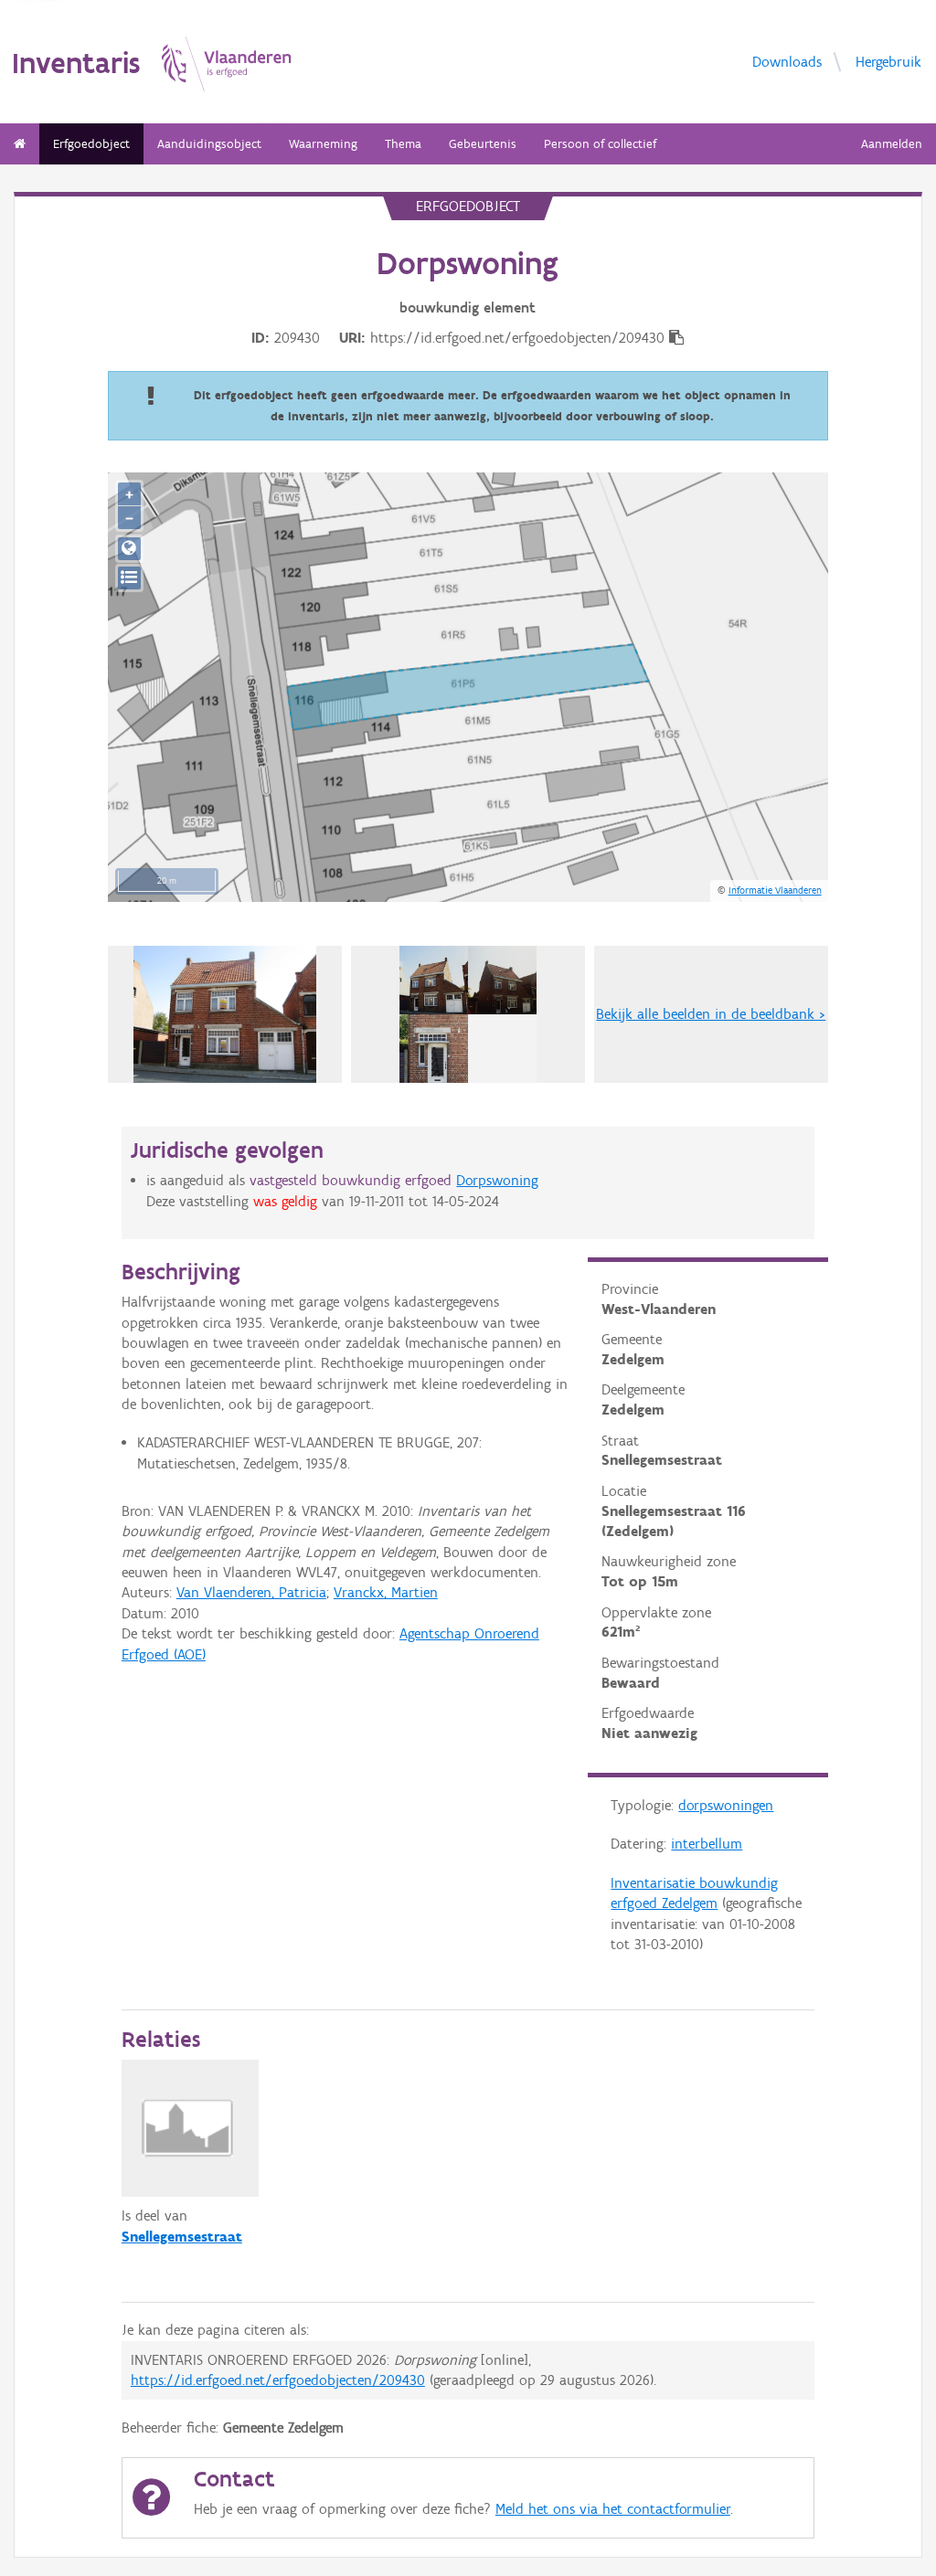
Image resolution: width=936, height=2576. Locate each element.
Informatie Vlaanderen (775, 890)
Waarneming (323, 144)
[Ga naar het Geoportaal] (129, 549)
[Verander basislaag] (129, 578)
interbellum (707, 1844)
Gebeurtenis (483, 144)
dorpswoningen (726, 1805)
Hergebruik (888, 61)
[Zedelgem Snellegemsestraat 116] (225, 1014)
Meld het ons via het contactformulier (613, 2509)
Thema (403, 144)
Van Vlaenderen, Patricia (251, 1592)
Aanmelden (892, 144)
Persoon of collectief (600, 144)
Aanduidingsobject (209, 144)
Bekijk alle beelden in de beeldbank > (711, 1014)
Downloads (787, 61)
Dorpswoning (497, 1180)
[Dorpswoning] (468, 1014)
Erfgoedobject (91, 144)
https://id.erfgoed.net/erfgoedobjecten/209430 (278, 2380)
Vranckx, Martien (386, 1592)
